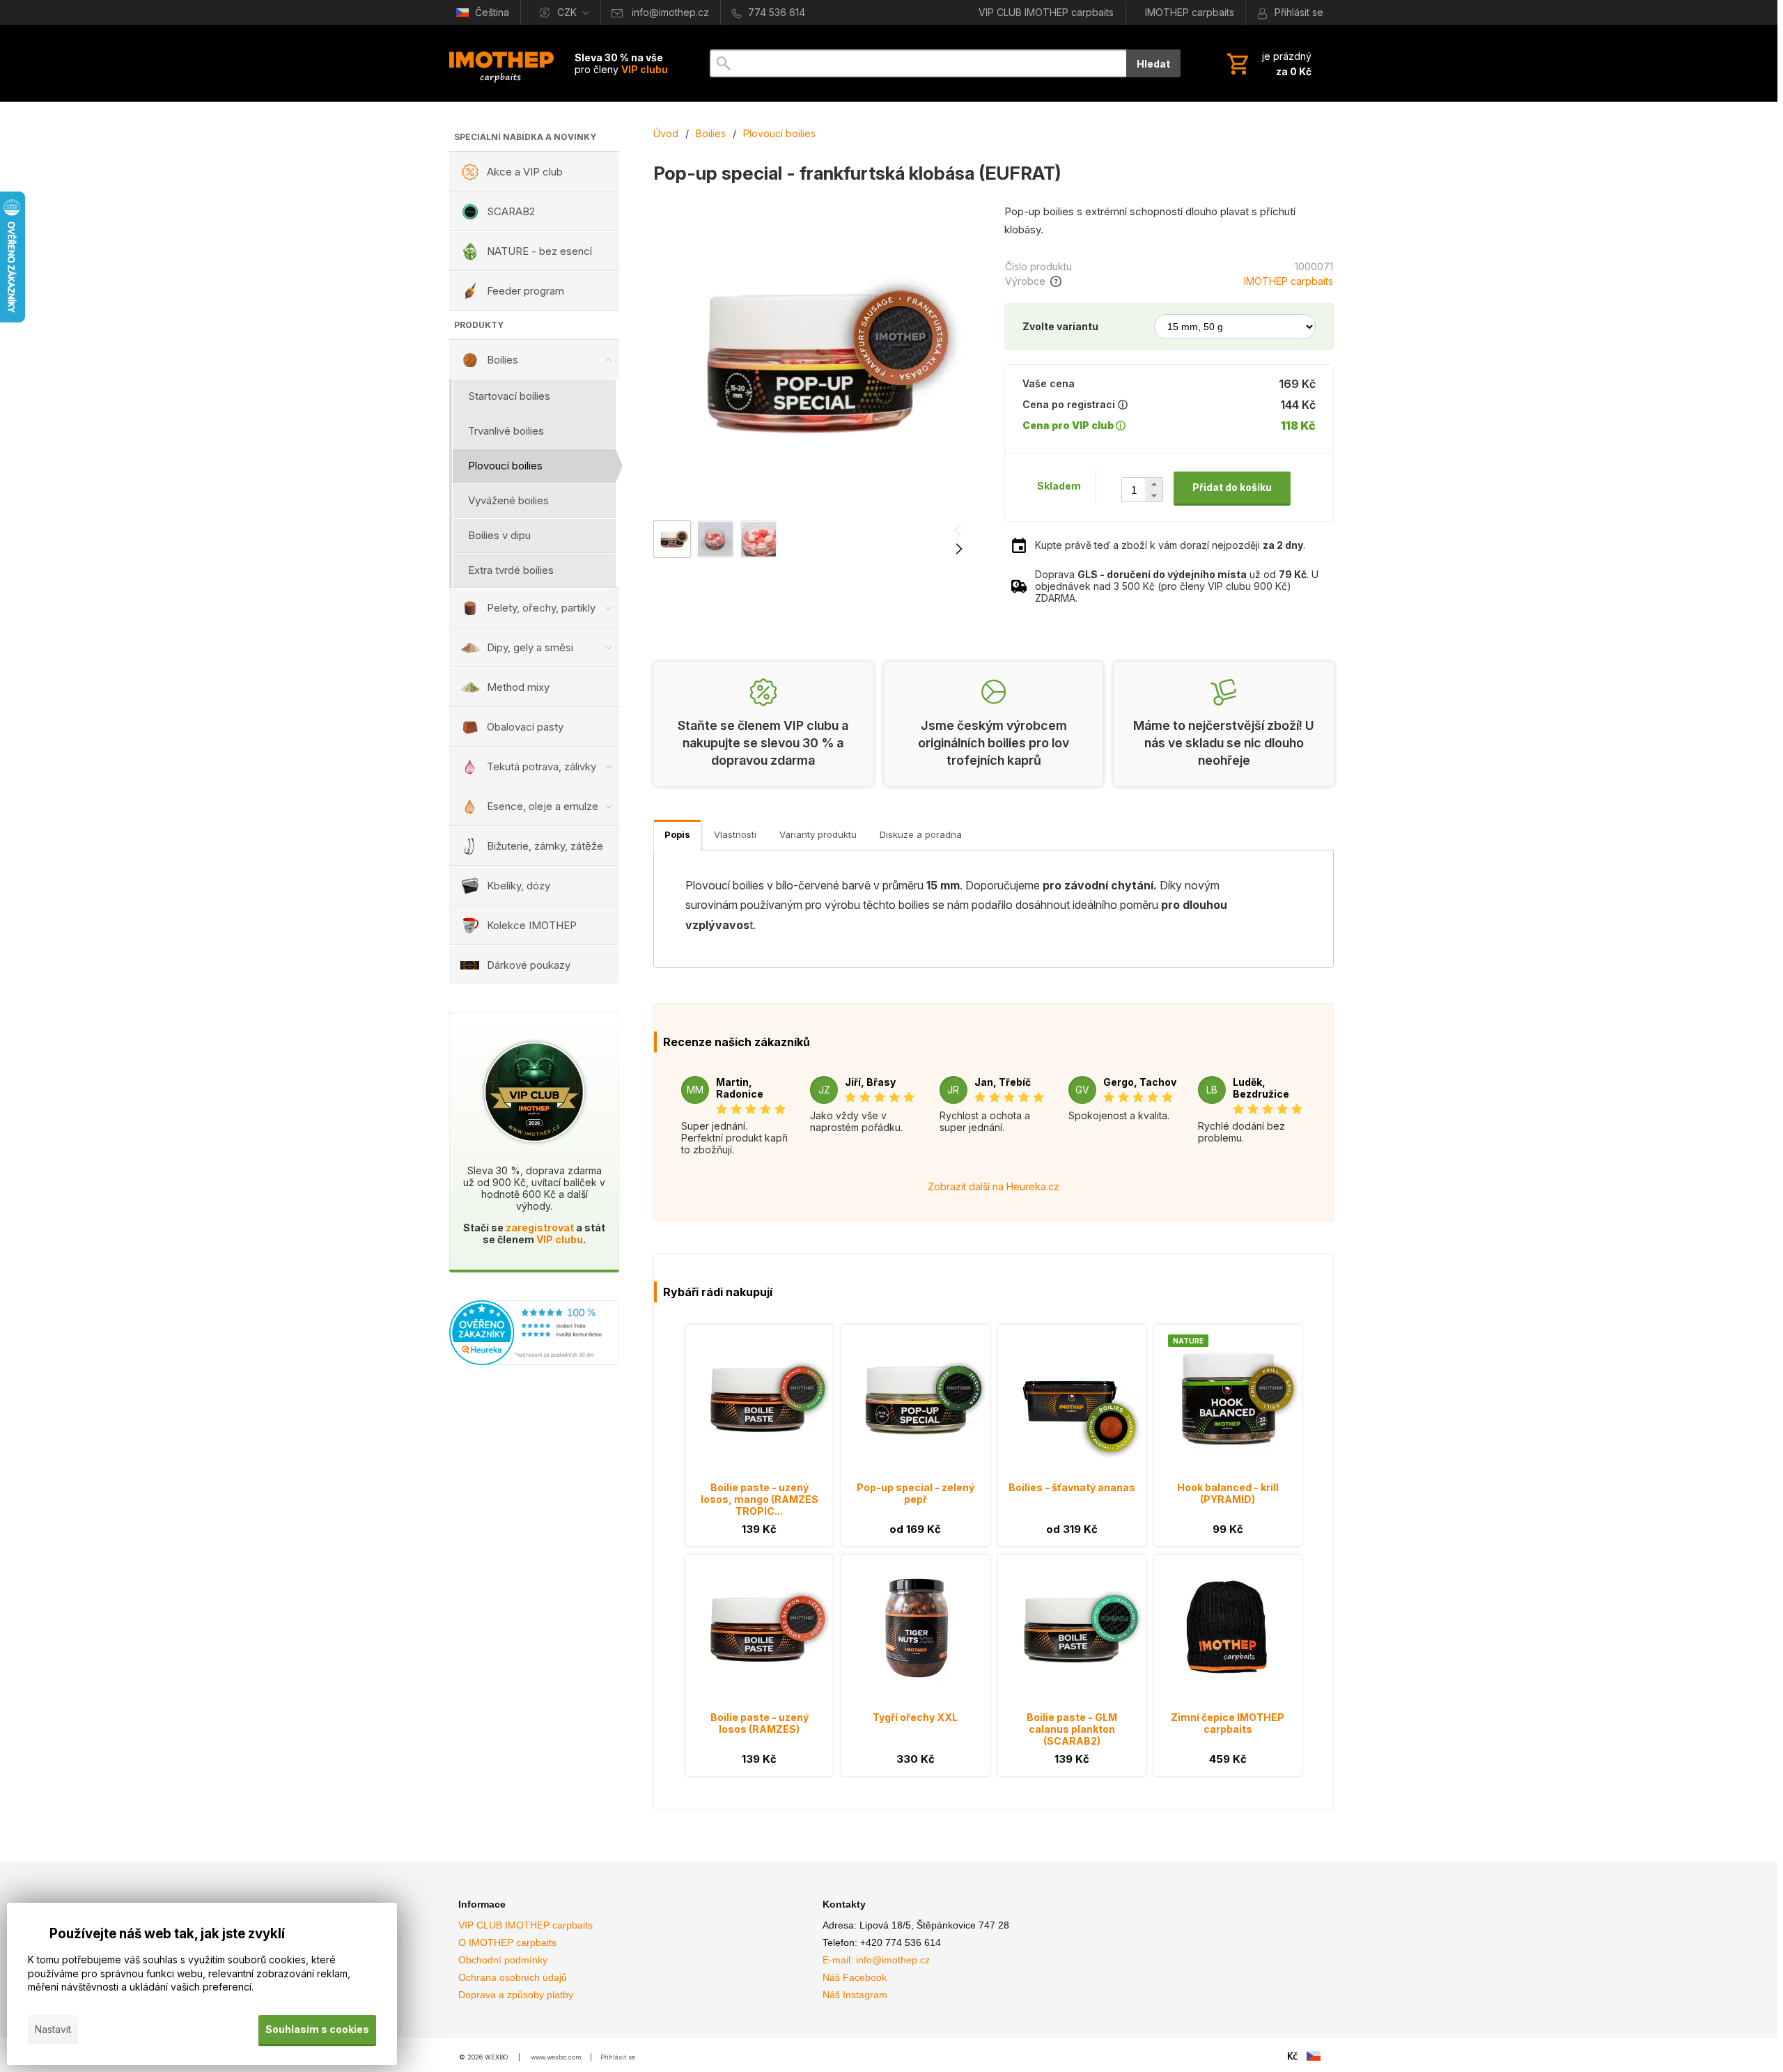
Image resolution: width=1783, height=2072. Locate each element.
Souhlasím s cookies (317, 2029)
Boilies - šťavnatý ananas (1072, 1487)
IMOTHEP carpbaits (1288, 281)
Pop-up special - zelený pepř (916, 1493)
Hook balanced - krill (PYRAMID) (1228, 1493)
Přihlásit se (618, 2057)
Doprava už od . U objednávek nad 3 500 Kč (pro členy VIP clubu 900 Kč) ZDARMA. (1177, 586)
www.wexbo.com (556, 2057)
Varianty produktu (818, 834)
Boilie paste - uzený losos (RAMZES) (760, 1723)
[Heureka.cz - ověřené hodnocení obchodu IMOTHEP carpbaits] (534, 1361)
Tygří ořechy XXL (915, 1717)
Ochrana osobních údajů (513, 1977)
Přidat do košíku (1232, 487)
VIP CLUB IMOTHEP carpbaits (525, 1925)
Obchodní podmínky (503, 1960)
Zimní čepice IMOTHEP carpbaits (1228, 1723)
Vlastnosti (735, 834)
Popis (677, 834)
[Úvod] (501, 63)
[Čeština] (1314, 2056)
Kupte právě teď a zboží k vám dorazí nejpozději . (1170, 545)
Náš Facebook (855, 1977)
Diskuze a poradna (921, 834)
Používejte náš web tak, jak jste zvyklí (167, 1934)
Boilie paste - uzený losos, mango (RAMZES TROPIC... (760, 1499)
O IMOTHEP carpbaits (507, 1942)
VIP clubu (560, 1239)
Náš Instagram (855, 1995)
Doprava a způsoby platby (516, 1995)
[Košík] (1268, 63)
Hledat (1153, 64)
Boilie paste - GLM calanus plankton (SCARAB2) (1072, 1729)
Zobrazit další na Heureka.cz (994, 1186)
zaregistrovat (540, 1228)
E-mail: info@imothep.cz (876, 1960)
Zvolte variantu (1060, 326)
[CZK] (1293, 2056)
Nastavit (53, 2029)
